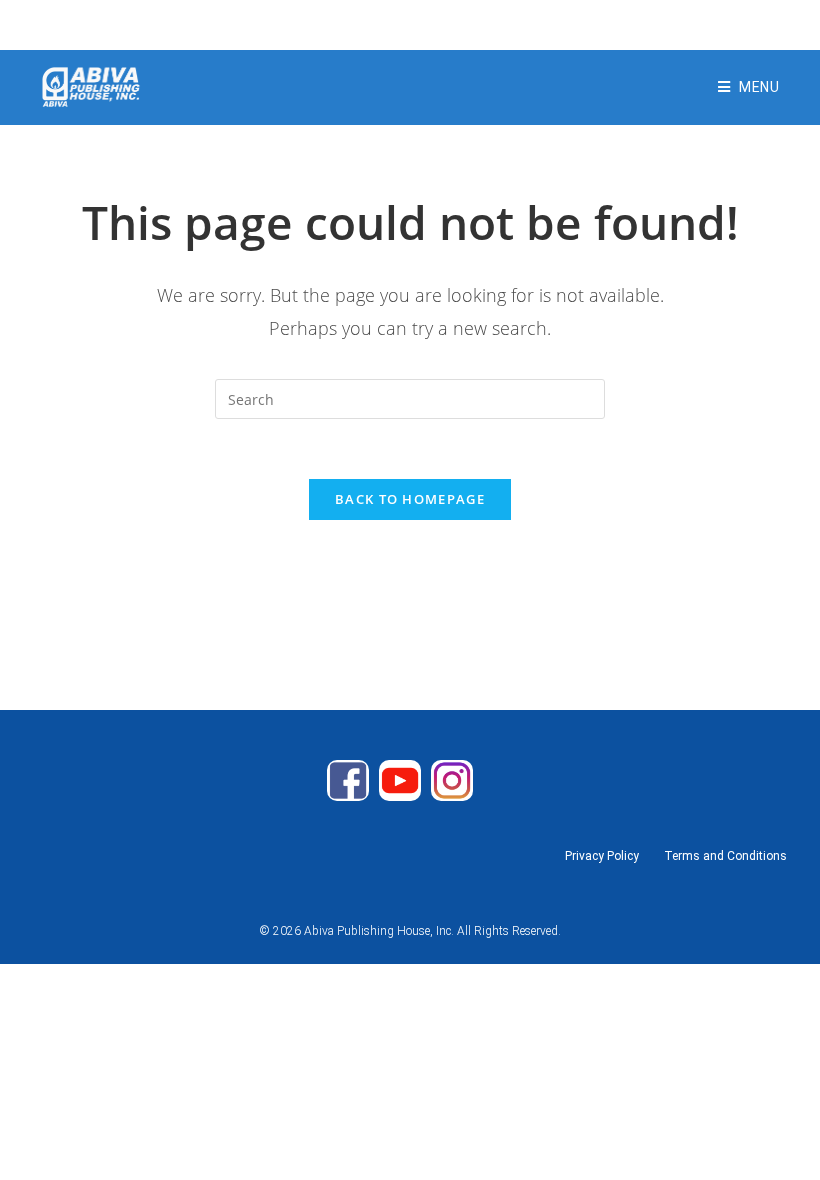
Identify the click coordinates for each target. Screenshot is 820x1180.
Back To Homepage (410, 499)
